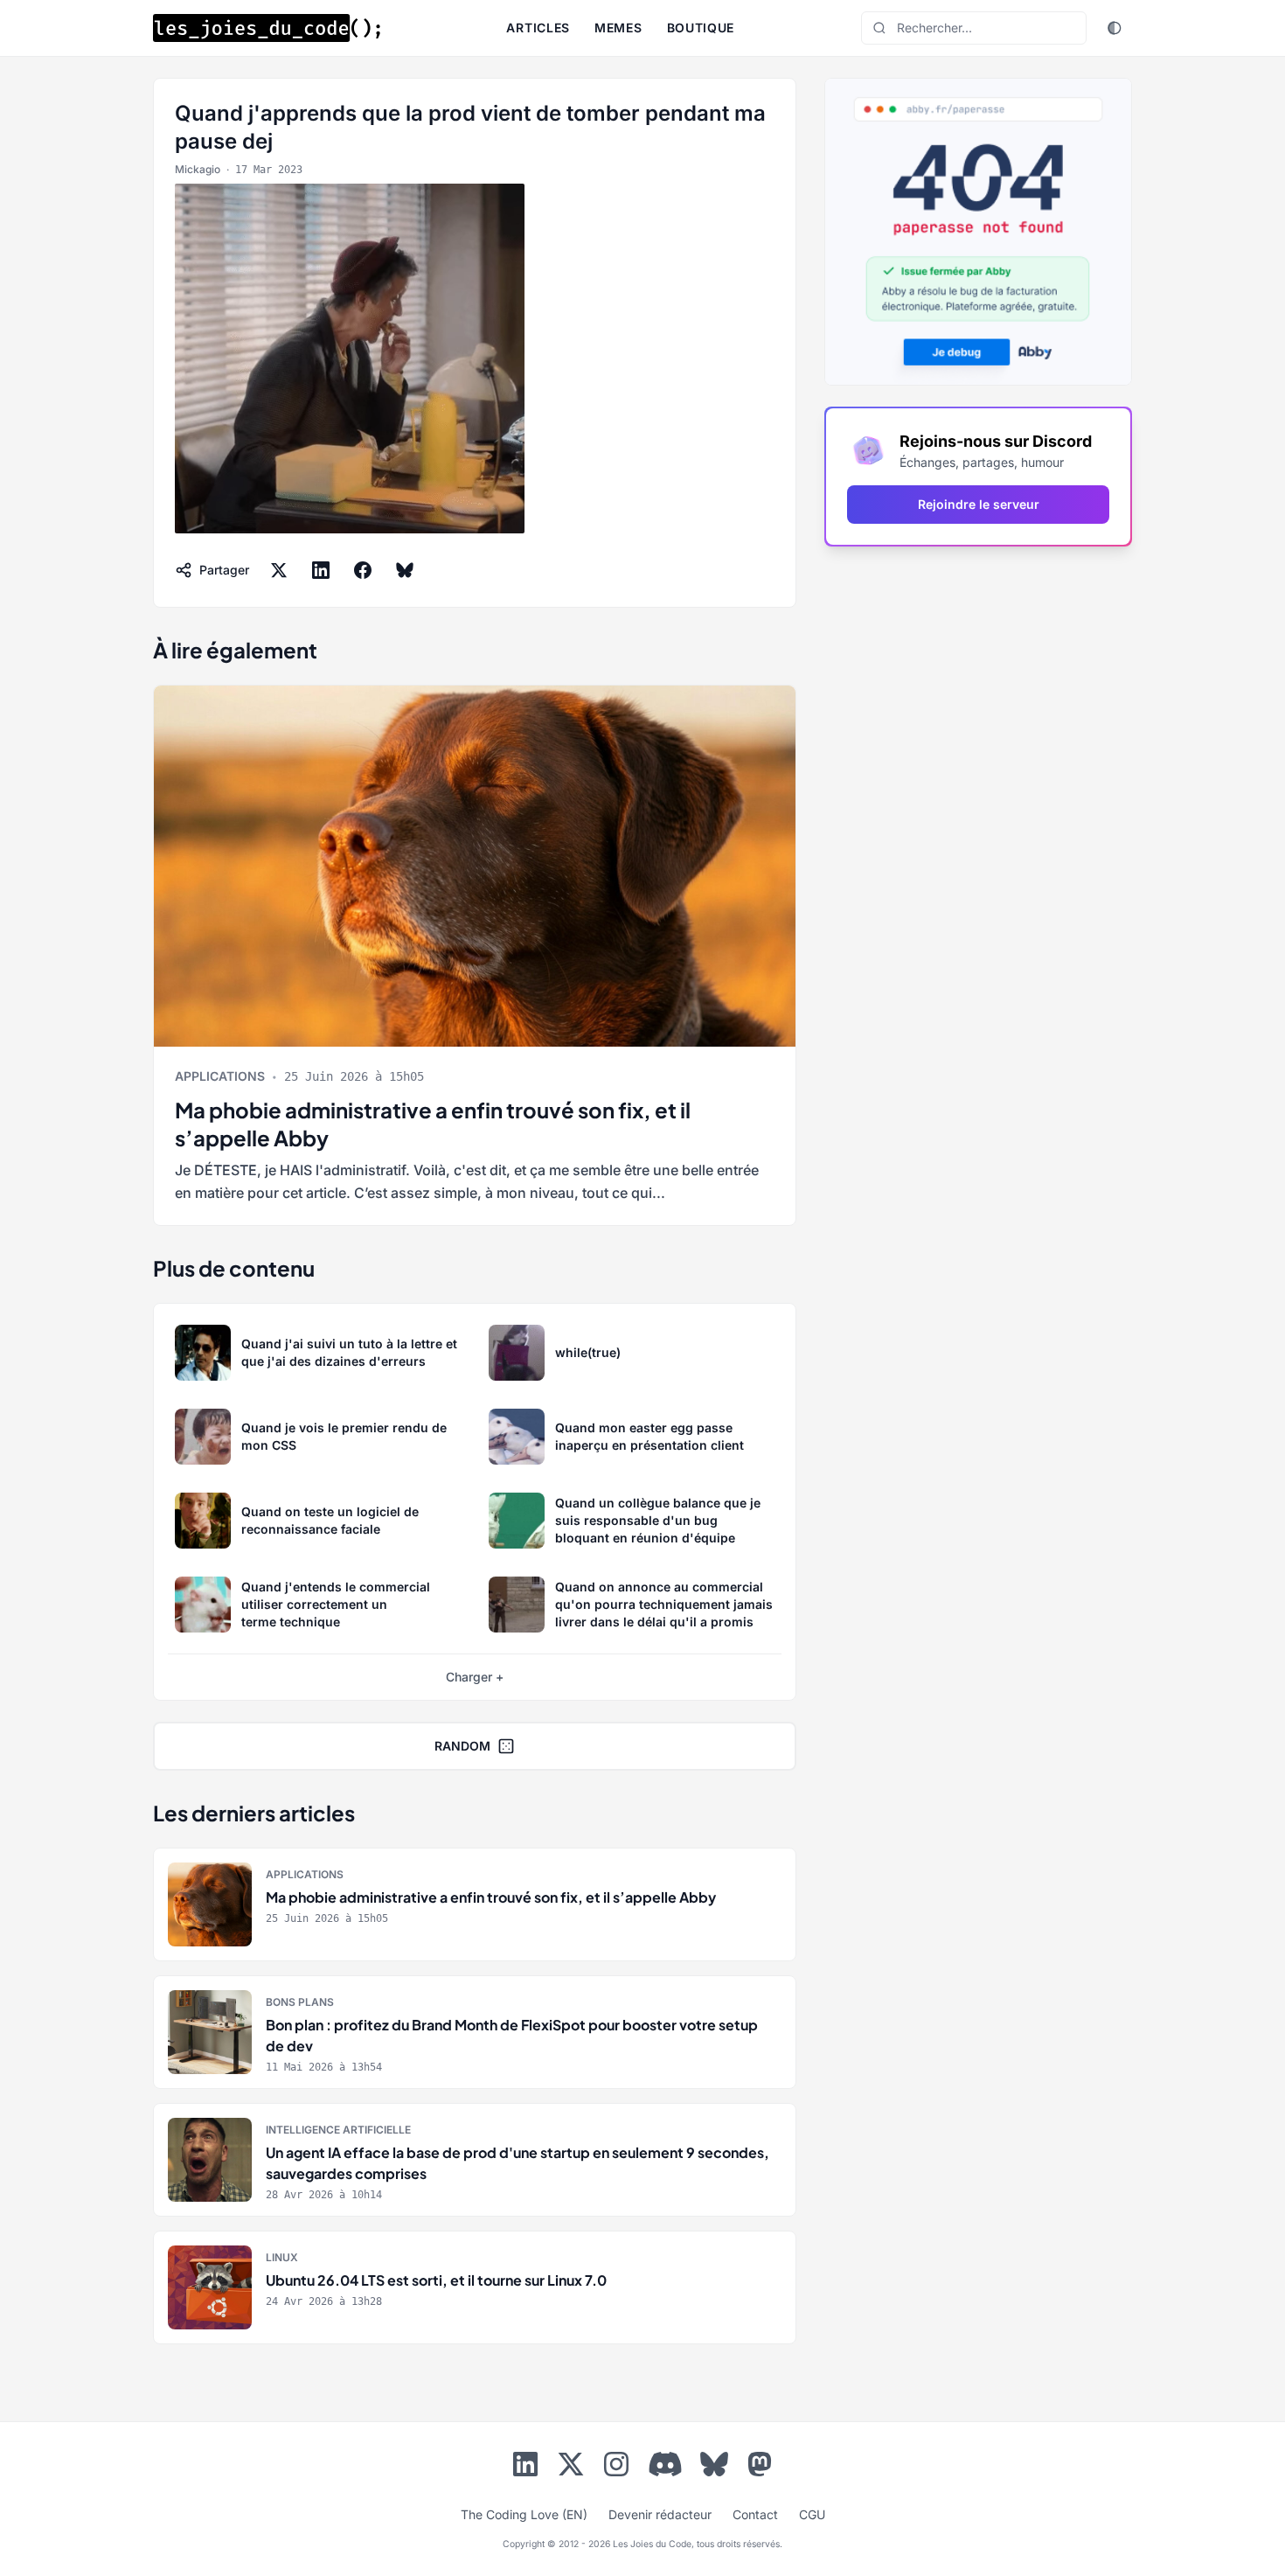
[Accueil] (267, 28)
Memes (618, 28)
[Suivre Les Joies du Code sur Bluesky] (714, 2468)
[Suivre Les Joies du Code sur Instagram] (616, 2468)
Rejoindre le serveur (979, 504)
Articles (538, 28)
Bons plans (300, 2002)
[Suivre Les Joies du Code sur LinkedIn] (525, 2468)
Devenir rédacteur (660, 2514)
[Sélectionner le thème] (1115, 28)
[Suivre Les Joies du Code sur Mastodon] (760, 2468)
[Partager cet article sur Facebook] (363, 570)
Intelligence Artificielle (338, 2130)
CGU (812, 2514)
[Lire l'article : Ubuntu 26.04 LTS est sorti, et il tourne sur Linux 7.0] (475, 2287)
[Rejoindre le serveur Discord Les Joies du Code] (665, 2464)
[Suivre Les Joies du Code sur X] (571, 2468)
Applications (220, 1076)
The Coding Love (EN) (524, 2514)
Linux (282, 2257)
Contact (755, 2514)
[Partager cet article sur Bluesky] (405, 570)
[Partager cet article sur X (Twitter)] (279, 570)
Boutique (701, 28)
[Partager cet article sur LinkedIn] (321, 570)
